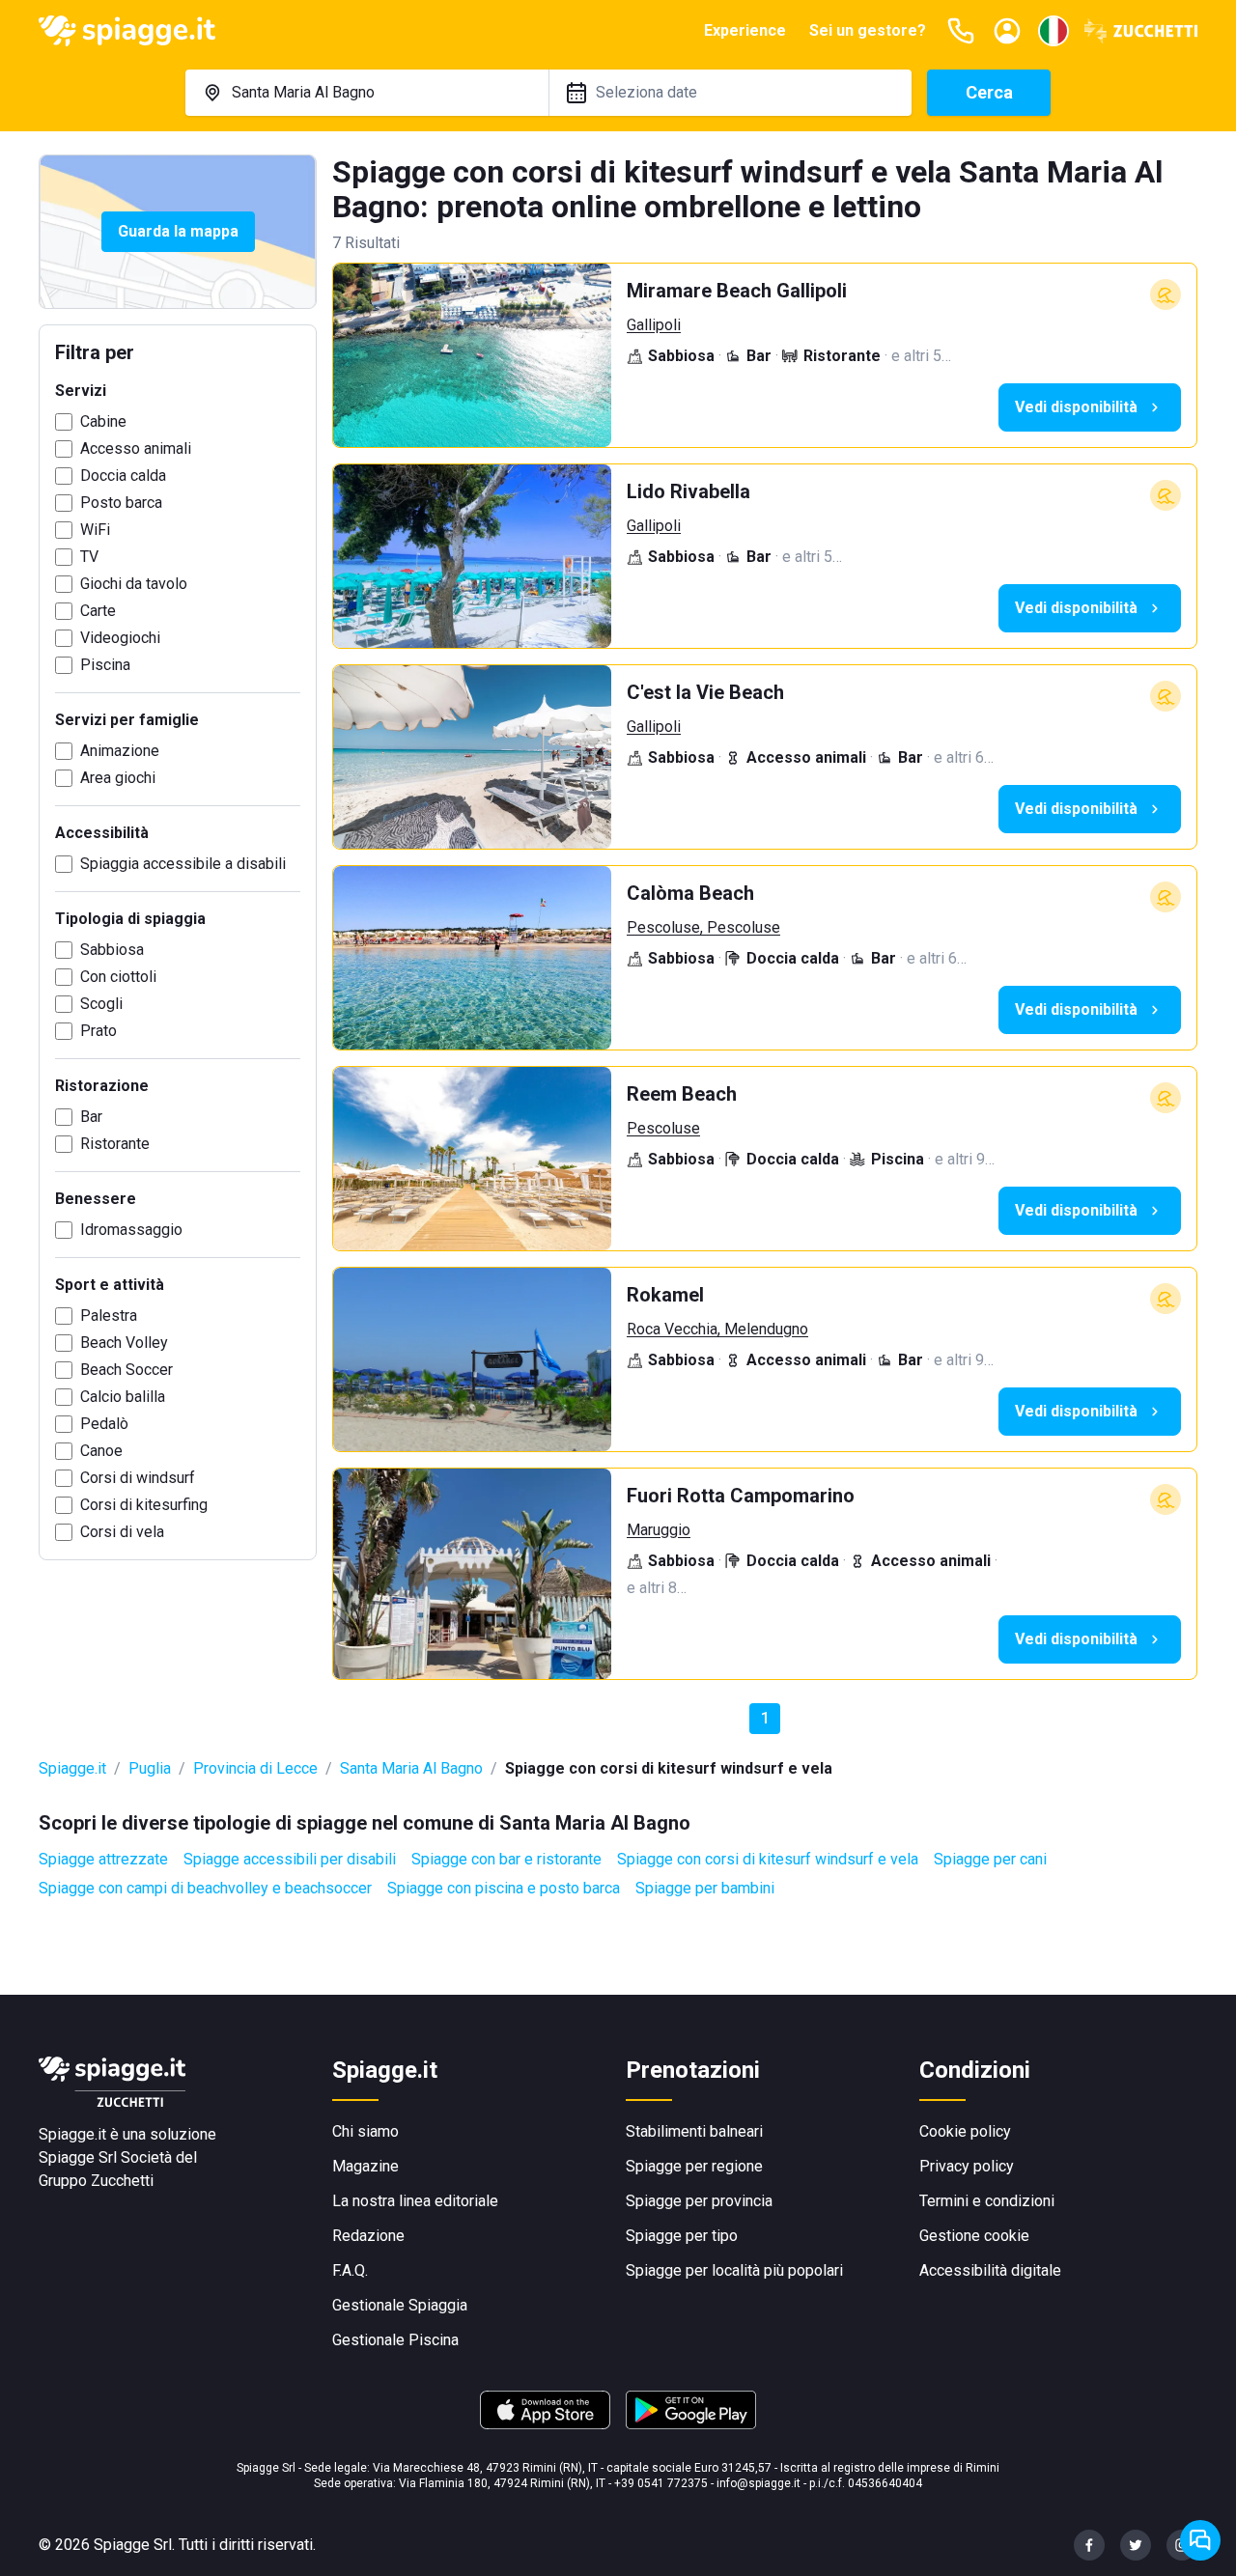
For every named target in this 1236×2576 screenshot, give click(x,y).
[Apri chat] (1200, 2540)
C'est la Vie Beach (705, 692)
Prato (98, 1031)
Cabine (103, 421)
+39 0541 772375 (661, 2483)
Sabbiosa (112, 950)
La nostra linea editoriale (415, 2201)
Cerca (989, 92)
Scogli (101, 1004)
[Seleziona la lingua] (1053, 31)
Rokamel (665, 1295)
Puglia (150, 1768)
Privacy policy (967, 2166)
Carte (98, 611)
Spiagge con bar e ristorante (506, 1859)
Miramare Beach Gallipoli (737, 291)
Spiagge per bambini (705, 1888)
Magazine (365, 2166)
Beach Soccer (126, 1370)
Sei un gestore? (868, 30)
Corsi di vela (122, 1532)
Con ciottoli (118, 977)
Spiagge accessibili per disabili (290, 1859)
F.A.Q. (350, 2270)
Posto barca (121, 503)
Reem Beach (682, 1094)
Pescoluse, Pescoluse (703, 927)
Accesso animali (136, 448)
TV (89, 557)
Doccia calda (123, 476)
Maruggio (659, 1530)
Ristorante (115, 1144)
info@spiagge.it (758, 2483)
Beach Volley (124, 1343)
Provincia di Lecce (255, 1768)
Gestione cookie (974, 2236)
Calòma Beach (690, 893)
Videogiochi (120, 638)
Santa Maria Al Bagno (411, 1768)
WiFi (95, 530)
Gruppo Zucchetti (96, 2181)
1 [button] (765, 1718)
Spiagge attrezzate (103, 1859)
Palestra (109, 1316)
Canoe (101, 1451)
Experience (745, 30)
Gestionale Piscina (395, 2340)
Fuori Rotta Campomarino (741, 1496)
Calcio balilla (123, 1397)
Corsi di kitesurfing (144, 1505)
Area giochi (118, 778)
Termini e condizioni (987, 2201)
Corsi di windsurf (138, 1478)
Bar (91, 1117)
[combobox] (367, 93)
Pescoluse (663, 1128)
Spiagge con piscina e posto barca (504, 1888)
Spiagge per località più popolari (734, 2270)
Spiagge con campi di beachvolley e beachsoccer (205, 1888)
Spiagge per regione (694, 2166)
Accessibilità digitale (990, 2270)
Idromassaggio (131, 1230)
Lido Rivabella (688, 491)
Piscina (105, 665)
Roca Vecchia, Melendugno (717, 1329)
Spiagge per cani (990, 1859)
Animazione (120, 751)
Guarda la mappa (178, 231)
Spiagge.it (72, 1768)
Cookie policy (965, 2131)
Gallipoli (654, 325)
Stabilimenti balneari (694, 2131)
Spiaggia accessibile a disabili (183, 864)
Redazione (368, 2236)
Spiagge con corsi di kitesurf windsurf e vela (768, 1859)
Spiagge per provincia (699, 2201)
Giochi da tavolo (134, 584)
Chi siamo (365, 2131)
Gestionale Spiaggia (400, 2305)
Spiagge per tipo (682, 2236)
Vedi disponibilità (1076, 407)
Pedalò (104, 1424)
